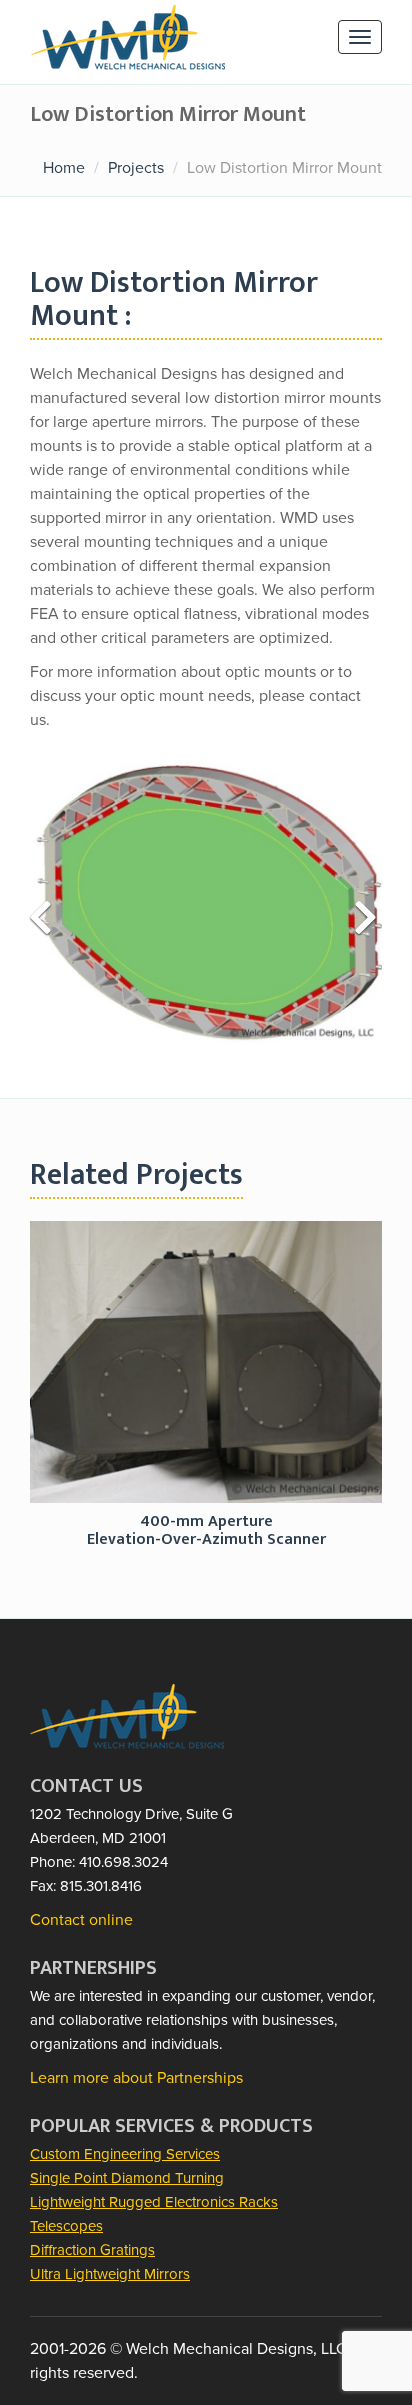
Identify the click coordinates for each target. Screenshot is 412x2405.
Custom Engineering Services (125, 2154)
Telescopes (66, 2226)
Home (64, 168)
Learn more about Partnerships (136, 2078)
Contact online (81, 1920)
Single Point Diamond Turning (127, 2178)
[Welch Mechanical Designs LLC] (128, 29)
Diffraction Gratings (92, 2250)
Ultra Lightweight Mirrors (110, 2274)
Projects (136, 168)
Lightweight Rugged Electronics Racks (154, 2202)
